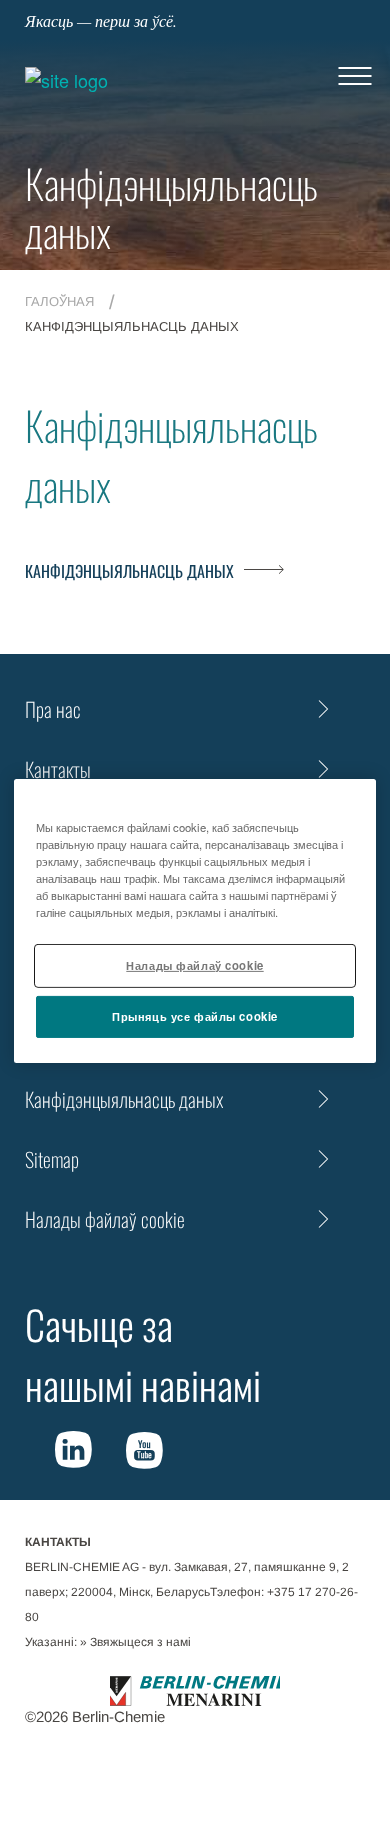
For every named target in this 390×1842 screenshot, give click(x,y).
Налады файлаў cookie (194, 965)
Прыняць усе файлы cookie (195, 1016)
